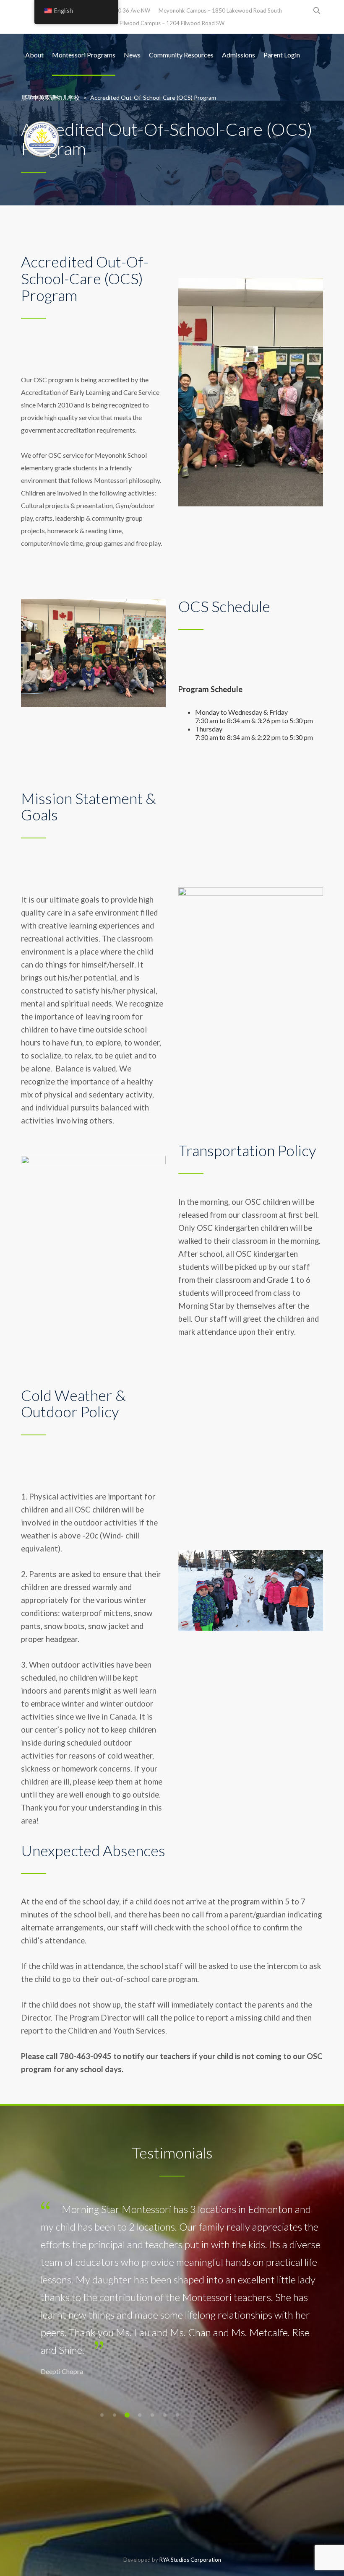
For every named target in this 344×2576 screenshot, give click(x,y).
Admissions (238, 55)
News (132, 55)
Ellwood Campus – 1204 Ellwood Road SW (172, 23)
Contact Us (42, 97)
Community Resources (181, 55)
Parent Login (282, 55)
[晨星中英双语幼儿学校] (42, 139)
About (34, 55)
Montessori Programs (84, 55)
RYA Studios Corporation (190, 2560)
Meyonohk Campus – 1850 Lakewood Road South (220, 10)
